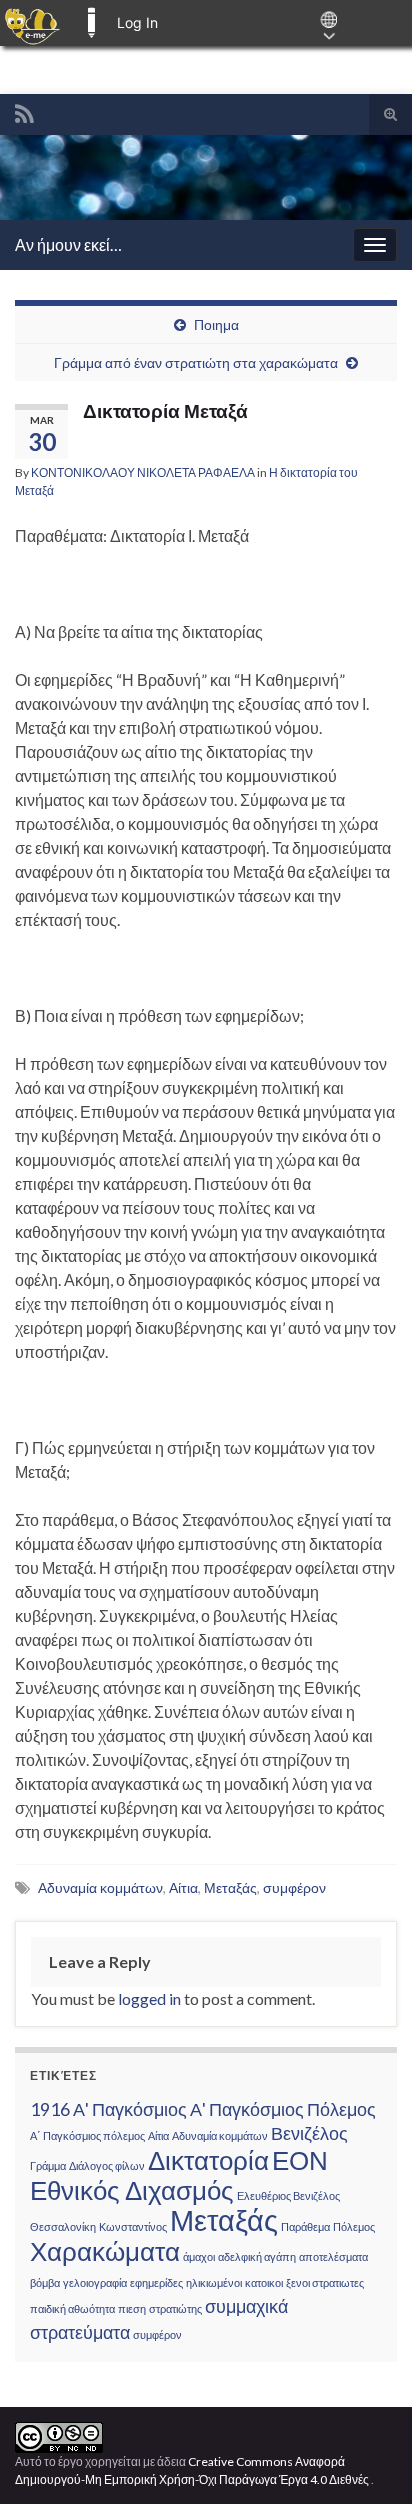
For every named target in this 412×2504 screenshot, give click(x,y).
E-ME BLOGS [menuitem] (91, 23)
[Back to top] (367, 2459)
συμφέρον (294, 1887)
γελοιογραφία (95, 2282)
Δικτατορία (208, 2160)
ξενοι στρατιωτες (325, 2282)
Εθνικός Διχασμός (132, 2190)
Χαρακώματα (105, 2251)
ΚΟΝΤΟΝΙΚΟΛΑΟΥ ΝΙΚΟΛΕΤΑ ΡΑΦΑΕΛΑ (143, 472)
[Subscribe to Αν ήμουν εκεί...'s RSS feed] (24, 110)
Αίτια (183, 1887)
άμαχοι (199, 2256)
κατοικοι (264, 2282)
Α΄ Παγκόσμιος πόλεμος (87, 2135)
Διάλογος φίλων (107, 2165)
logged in (149, 1998)
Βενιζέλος (309, 2133)
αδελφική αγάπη (257, 2256)
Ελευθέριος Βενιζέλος (288, 2195)
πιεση (132, 2308)
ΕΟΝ (300, 2160)
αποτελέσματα (333, 2256)
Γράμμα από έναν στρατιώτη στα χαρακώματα (196, 362)
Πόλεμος (354, 2226)
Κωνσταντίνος (133, 2226)
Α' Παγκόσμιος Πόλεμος (283, 2109)
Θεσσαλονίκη (63, 2226)
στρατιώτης (175, 2308)
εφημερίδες (156, 2282)
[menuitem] (32, 23)
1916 (50, 2109)
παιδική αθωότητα (72, 2308)
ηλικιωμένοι (214, 2282)
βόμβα (45, 2282)
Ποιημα (216, 324)
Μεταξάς (230, 1887)
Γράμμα (48, 2165)
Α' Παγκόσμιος (130, 2109)
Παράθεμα (305, 2226)
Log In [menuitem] (137, 22)
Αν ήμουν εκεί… (68, 244)
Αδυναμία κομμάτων (100, 1887)
